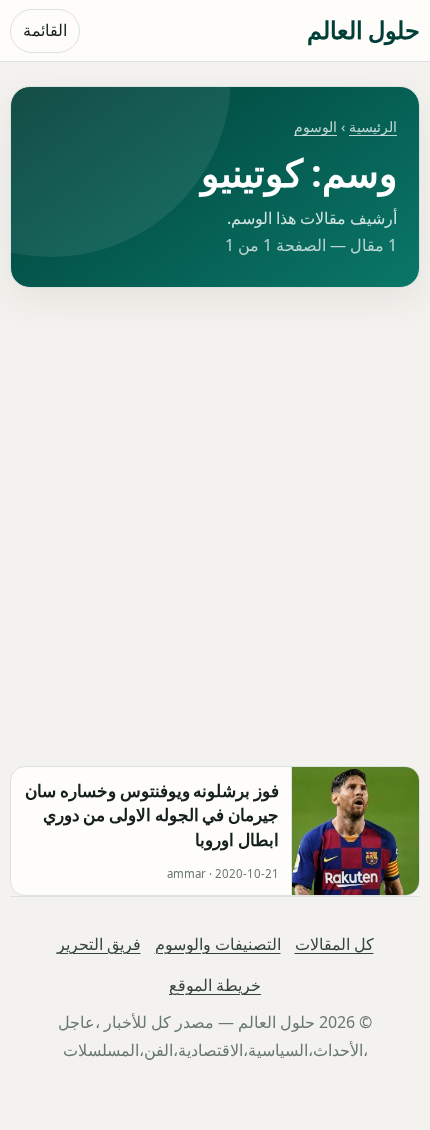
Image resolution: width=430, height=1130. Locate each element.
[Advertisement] (215, 527)
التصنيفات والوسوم (218, 944)
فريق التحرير (99, 944)
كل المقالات (334, 944)
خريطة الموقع (215, 985)
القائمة (45, 30)
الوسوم (315, 126)
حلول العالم (363, 29)
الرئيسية (373, 126)
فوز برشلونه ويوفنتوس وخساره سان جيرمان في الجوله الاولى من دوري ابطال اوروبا (152, 815)
